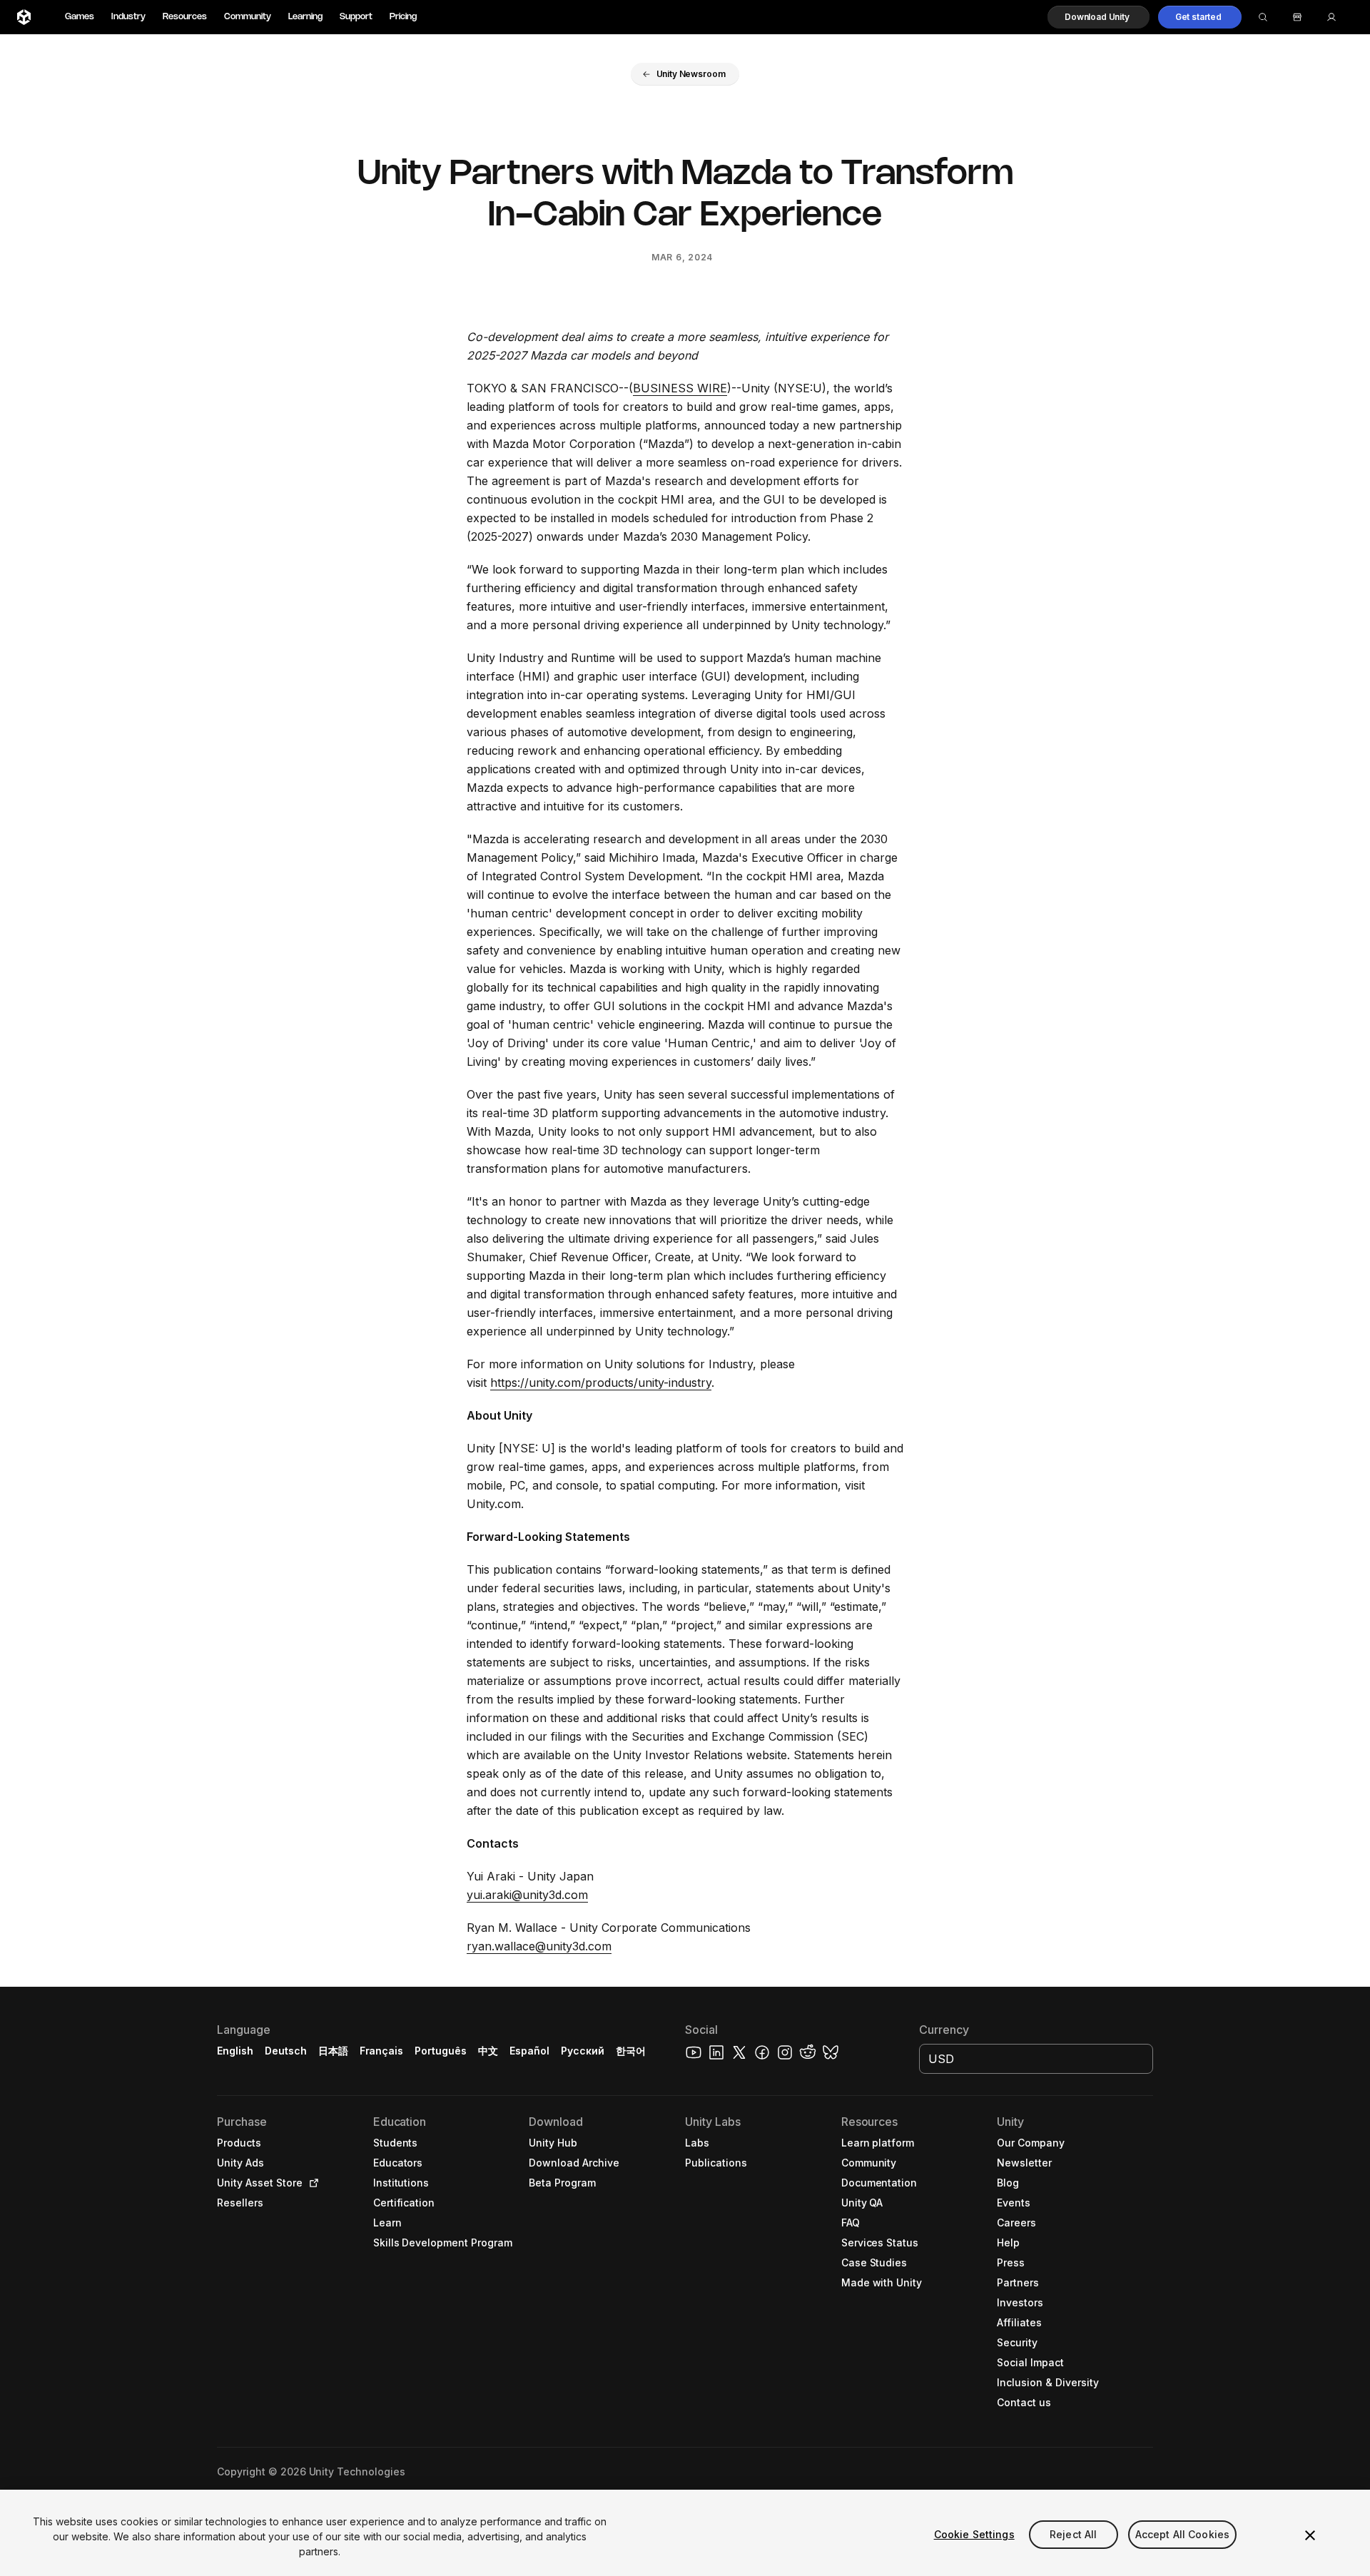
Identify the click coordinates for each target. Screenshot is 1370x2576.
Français (382, 2051)
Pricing (403, 17)
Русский (583, 2051)
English (235, 2051)
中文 (488, 2051)
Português (441, 2051)
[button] (1098, 17)
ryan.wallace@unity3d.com (539, 1946)
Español (529, 2051)
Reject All (1073, 2534)
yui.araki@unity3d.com (527, 1895)
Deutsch (286, 2051)
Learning (305, 17)
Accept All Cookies (1183, 2534)
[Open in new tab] (311, 2183)
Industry (128, 17)
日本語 (333, 2051)
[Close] (1310, 2535)
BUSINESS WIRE (680, 388)
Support (356, 17)
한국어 (631, 2051)
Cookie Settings (974, 2534)
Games (80, 17)
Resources (185, 17)
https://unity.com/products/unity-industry (601, 1383)
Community (248, 17)
